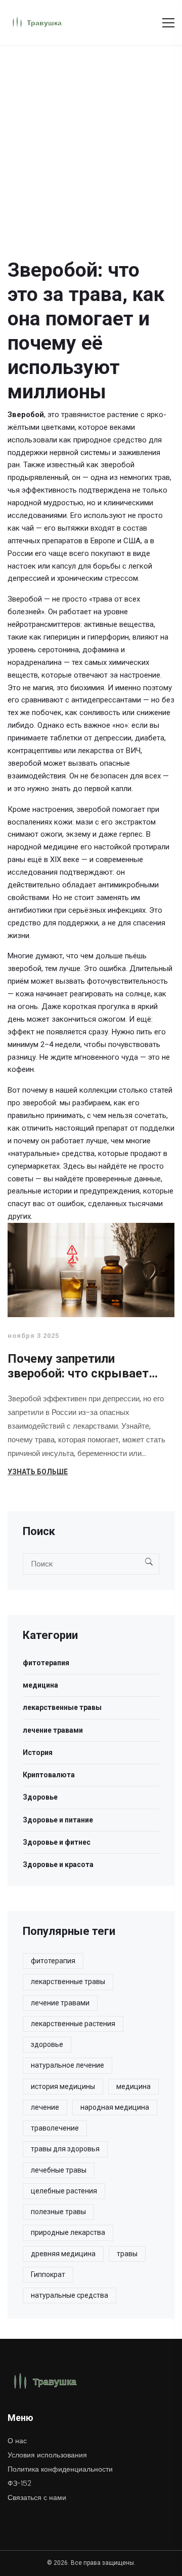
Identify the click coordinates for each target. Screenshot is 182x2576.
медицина (40, 1685)
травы (127, 2254)
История (38, 1752)
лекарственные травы (62, 1707)
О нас (17, 2441)
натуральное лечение (67, 2065)
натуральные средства (70, 2295)
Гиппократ (48, 2274)
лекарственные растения (73, 2024)
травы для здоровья (65, 2149)
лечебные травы (59, 2170)
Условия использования (47, 2455)
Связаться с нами (37, 2497)
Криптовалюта (49, 1775)
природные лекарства (68, 2232)
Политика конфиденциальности (60, 2469)
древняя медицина (63, 2254)
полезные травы (58, 2212)
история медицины (63, 2086)
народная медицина (115, 2107)
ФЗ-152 (19, 2483)
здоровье (47, 2044)
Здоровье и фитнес (57, 1842)
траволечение (55, 2128)
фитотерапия (46, 1663)
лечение (45, 2107)
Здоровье (40, 1797)
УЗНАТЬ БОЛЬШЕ (38, 1472)
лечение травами (53, 1730)
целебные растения (64, 2191)
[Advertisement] (91, 142)
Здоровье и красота (58, 1864)
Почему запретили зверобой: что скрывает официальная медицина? (80, 1367)
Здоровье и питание (58, 1820)
